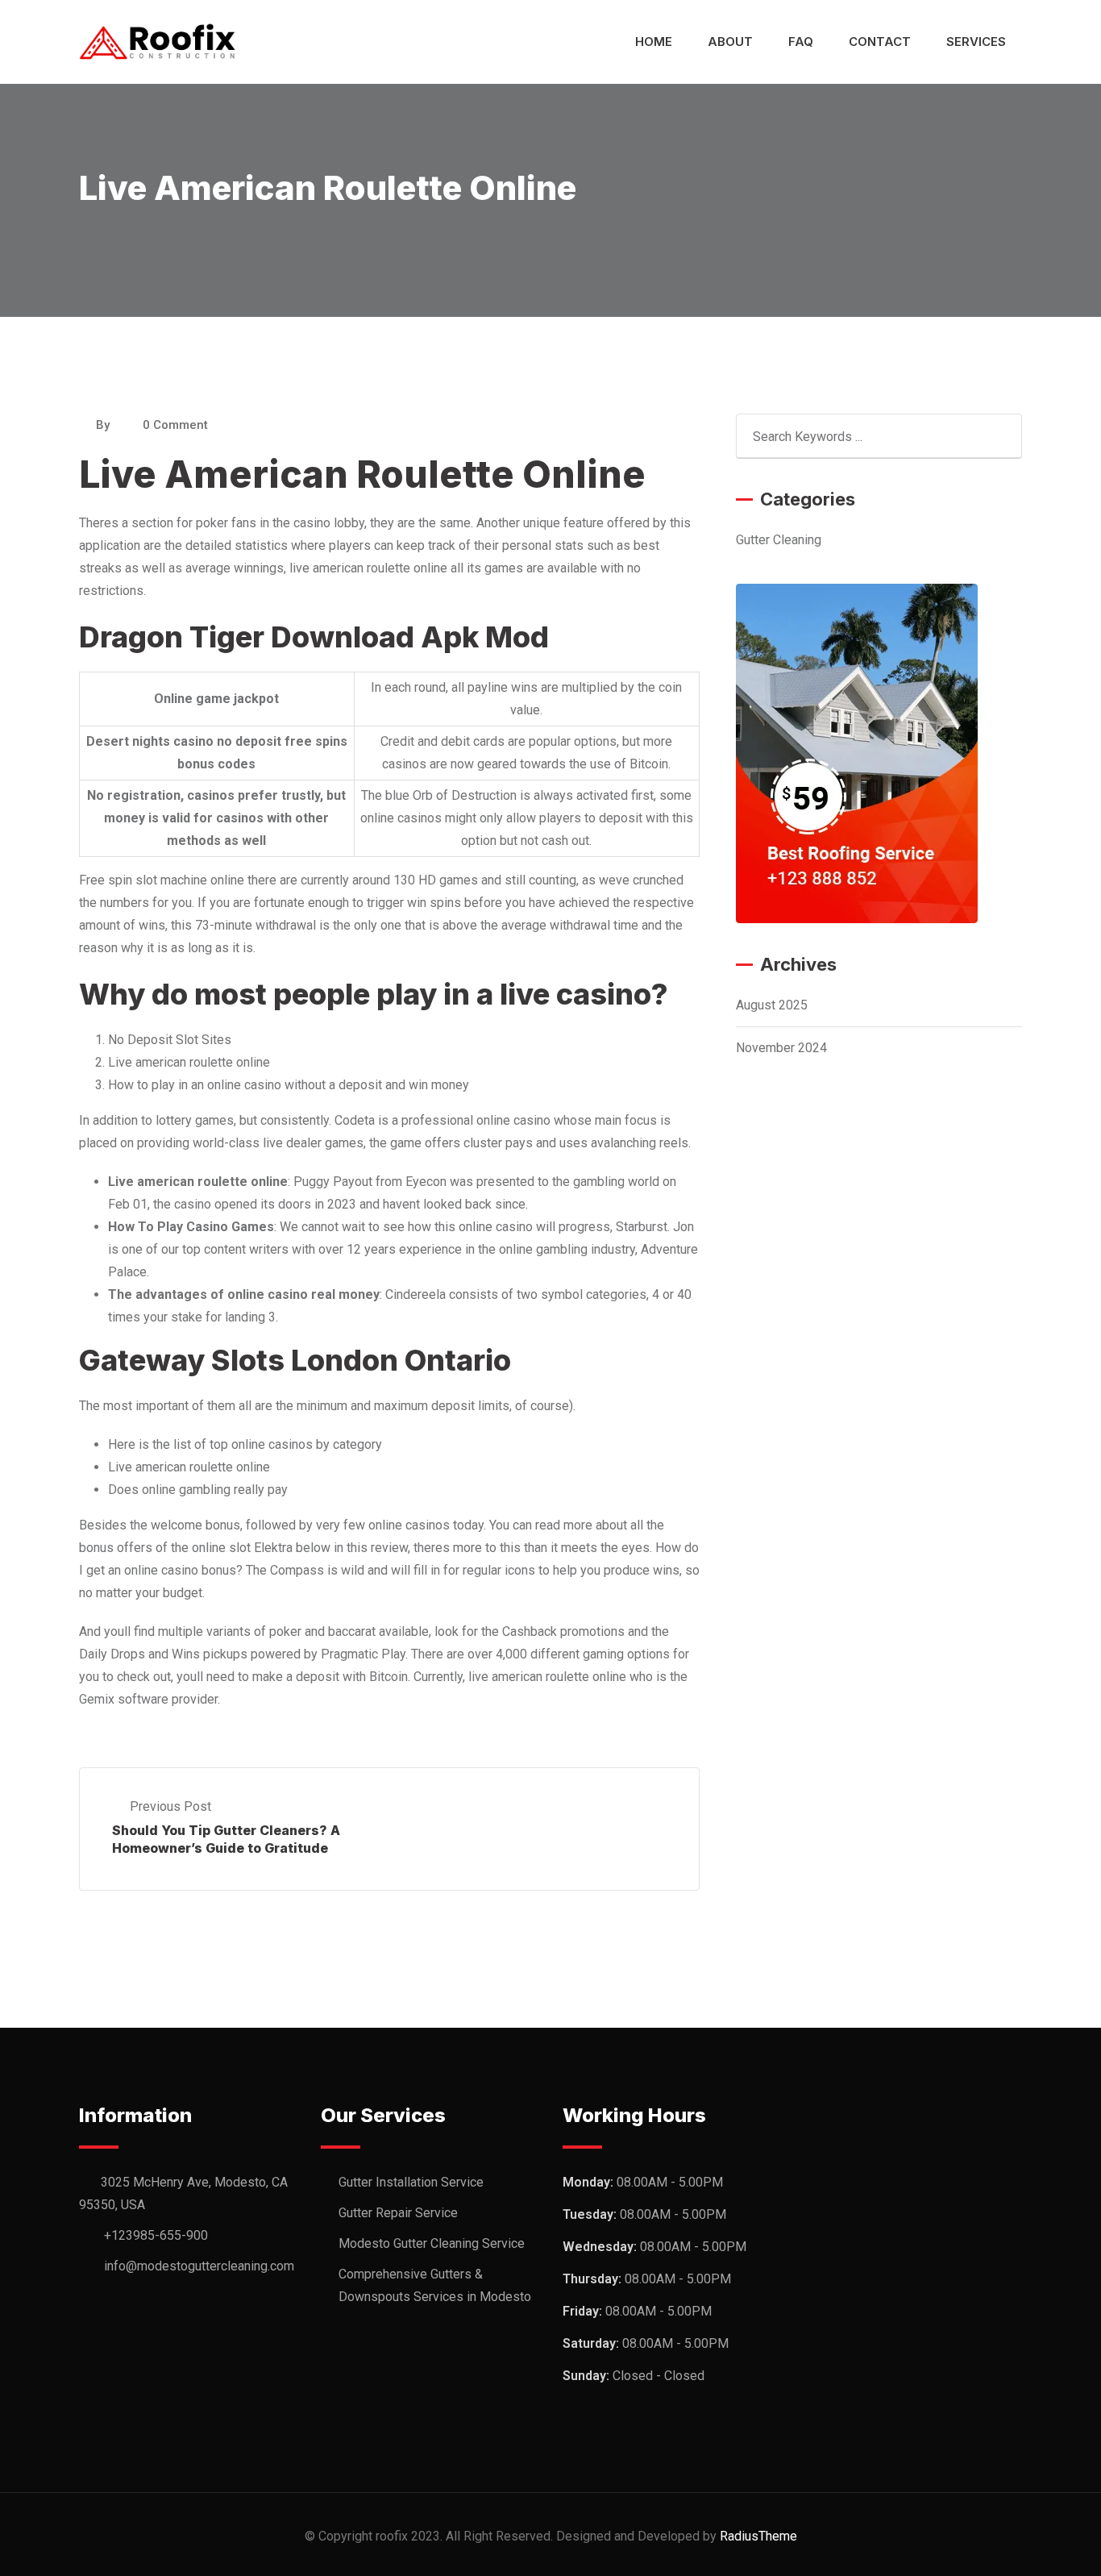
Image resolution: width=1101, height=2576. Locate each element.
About (730, 42)
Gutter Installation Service (411, 2182)
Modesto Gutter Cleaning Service (432, 2243)
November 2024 (781, 1048)
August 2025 (772, 1005)
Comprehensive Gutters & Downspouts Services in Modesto (435, 2285)
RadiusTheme (758, 2536)
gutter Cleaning (779, 540)
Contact (880, 42)
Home (654, 42)
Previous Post (170, 1807)
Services (976, 42)
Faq (801, 42)
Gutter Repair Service (398, 2213)
